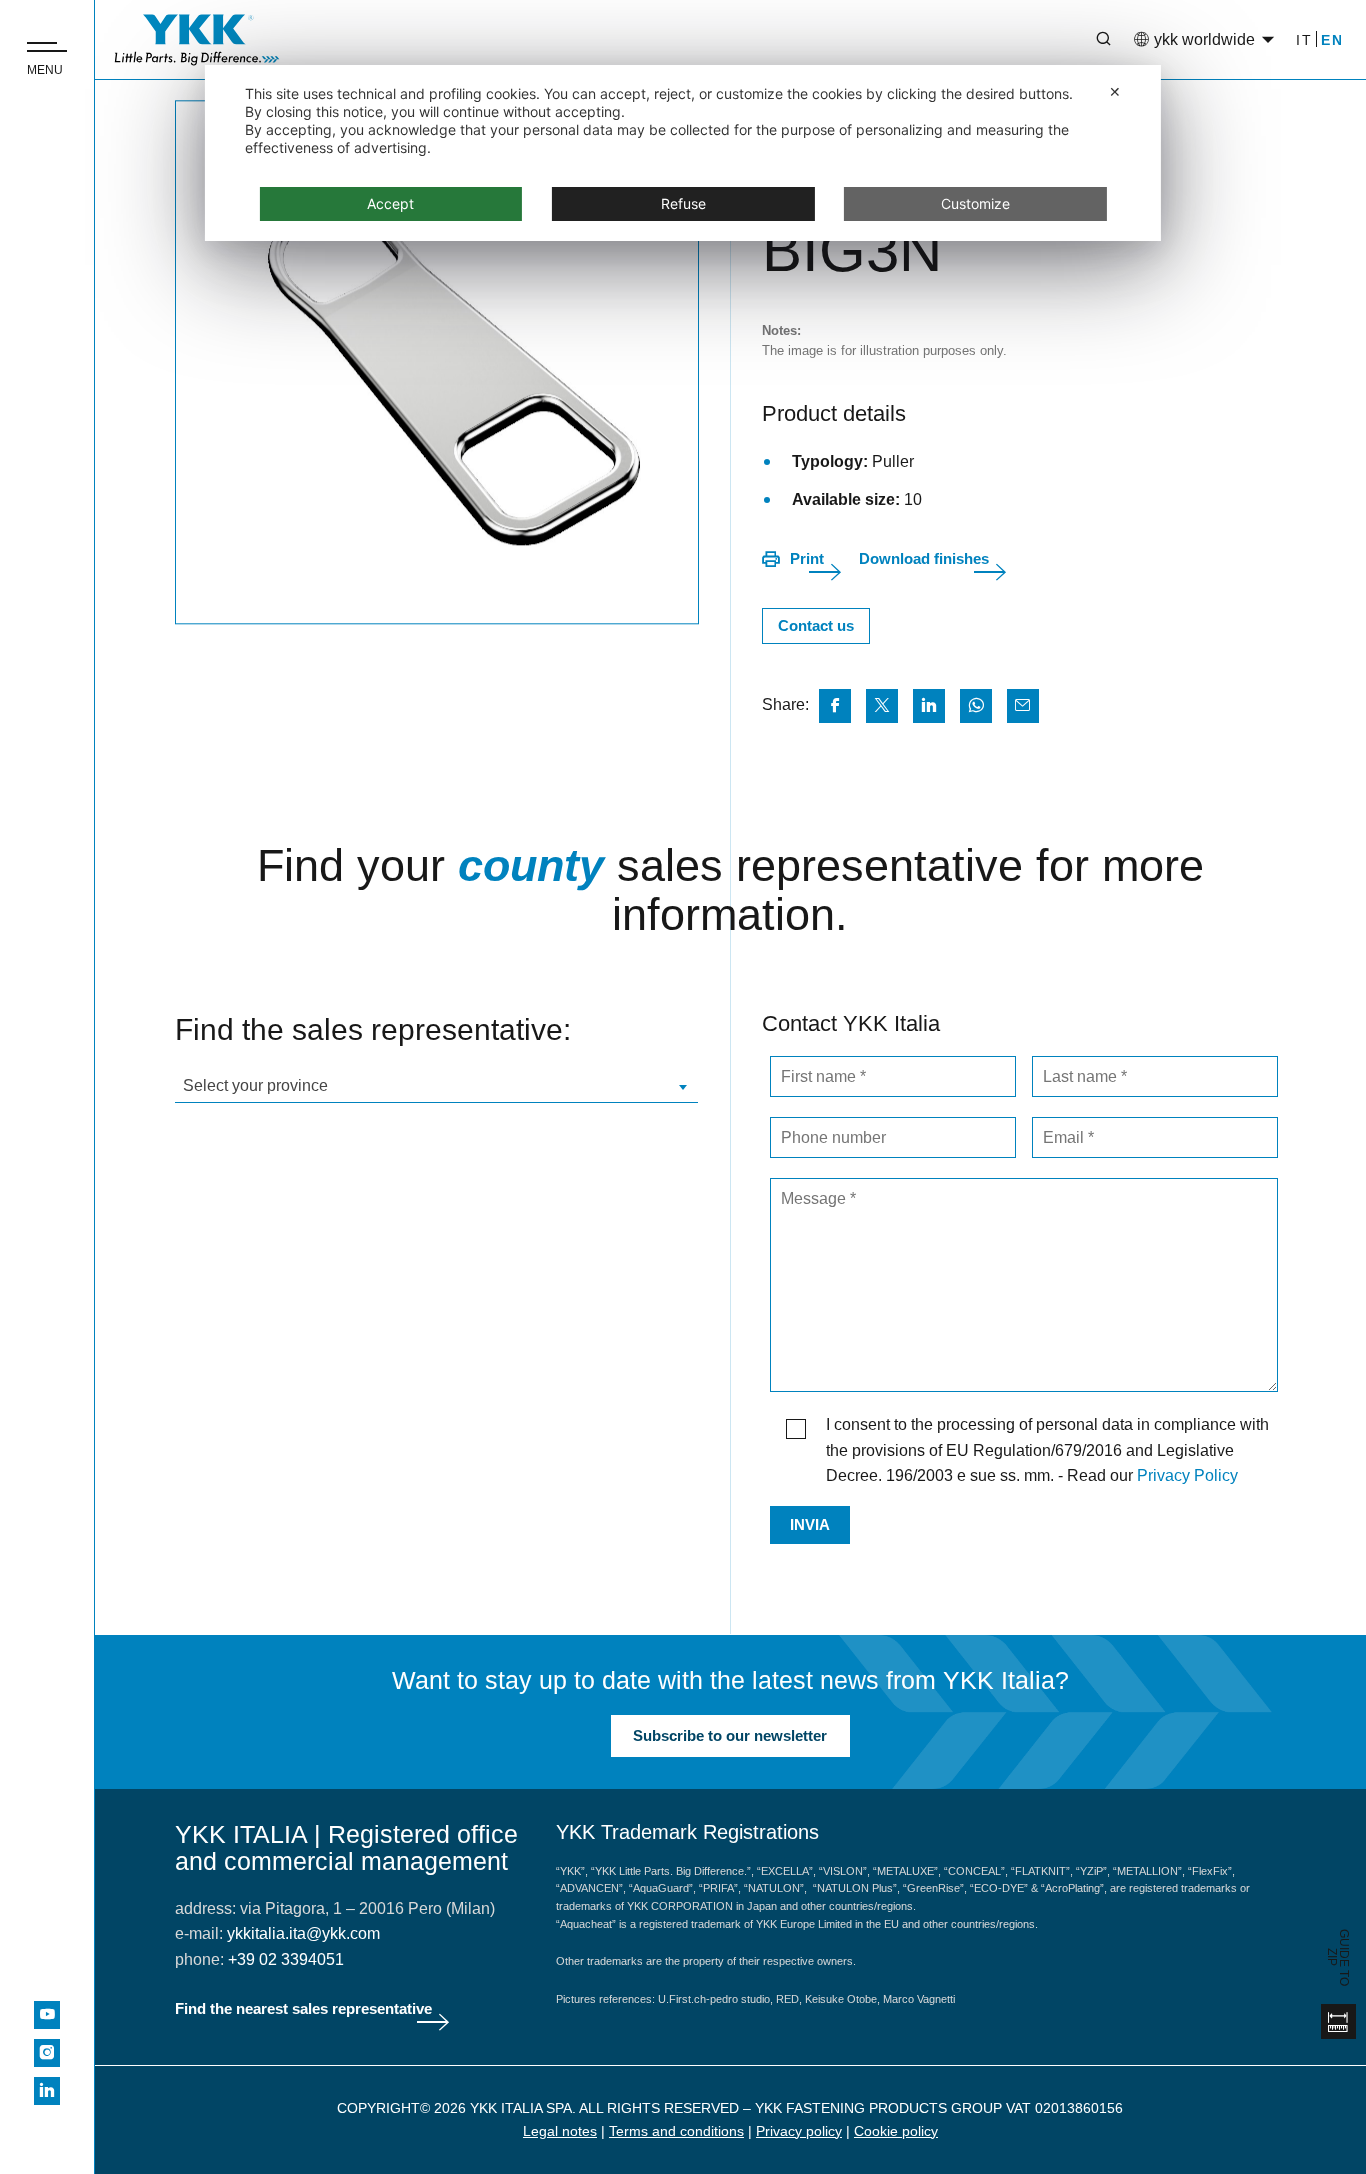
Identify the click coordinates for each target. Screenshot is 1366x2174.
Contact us (816, 625)
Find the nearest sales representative (303, 2008)
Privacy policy (799, 2131)
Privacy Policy (1187, 1475)
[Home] (197, 40)
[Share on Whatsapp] (976, 706)
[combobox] (437, 1085)
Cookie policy (896, 2131)
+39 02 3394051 (286, 1959)
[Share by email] (1023, 706)
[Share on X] (882, 706)
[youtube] (47, 2015)
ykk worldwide (1204, 39)
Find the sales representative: (373, 1029)
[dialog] (683, 153)
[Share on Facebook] (835, 706)
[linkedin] (47, 2091)
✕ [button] (1115, 91)
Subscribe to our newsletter (730, 1735)
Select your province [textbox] (255, 1085)
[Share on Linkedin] (929, 706)
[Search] (1089, 40)
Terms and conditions (676, 2131)
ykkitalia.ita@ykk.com (303, 1933)
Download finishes (924, 558)
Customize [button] (975, 203)
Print (807, 558)
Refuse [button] (683, 203)
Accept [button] (390, 203)
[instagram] (47, 2053)
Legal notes (560, 2131)
